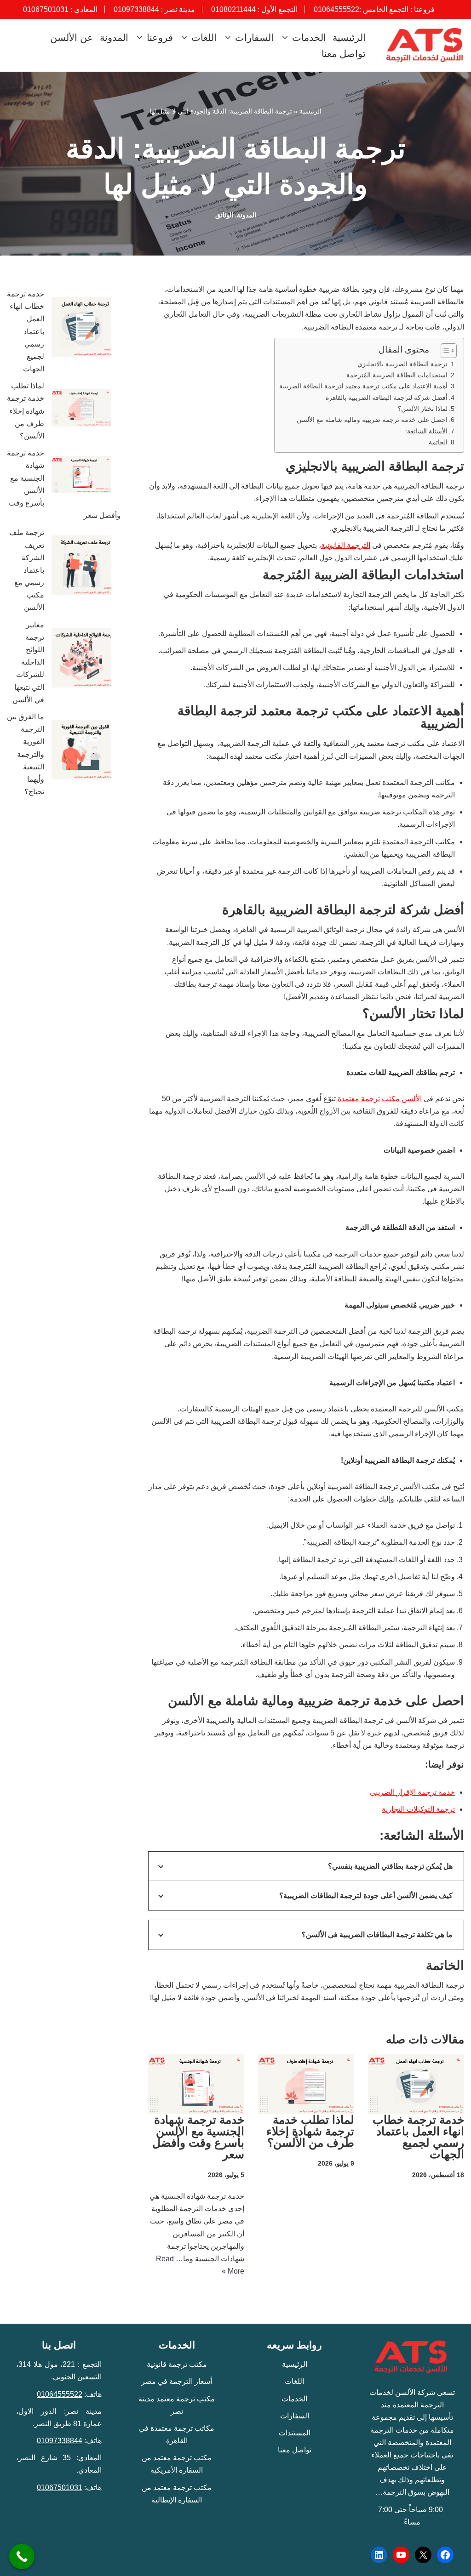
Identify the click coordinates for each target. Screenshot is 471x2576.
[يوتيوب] (401, 2555)
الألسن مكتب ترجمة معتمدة (379, 1099)
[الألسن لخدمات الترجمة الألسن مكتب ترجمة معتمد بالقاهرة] (423, 45)
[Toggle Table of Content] (444, 351)
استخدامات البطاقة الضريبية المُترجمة (397, 375)
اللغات (294, 2381)
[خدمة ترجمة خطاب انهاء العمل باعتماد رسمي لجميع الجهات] (81, 329)
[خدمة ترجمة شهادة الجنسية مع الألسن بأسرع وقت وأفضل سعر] (81, 476)
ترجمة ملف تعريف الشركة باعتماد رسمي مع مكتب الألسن (27, 570)
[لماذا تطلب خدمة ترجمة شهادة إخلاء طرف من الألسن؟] (81, 409)
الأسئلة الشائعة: (426, 431)
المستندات (295, 2433)
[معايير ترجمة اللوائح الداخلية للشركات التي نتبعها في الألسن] (81, 660)
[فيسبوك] (445, 2555)
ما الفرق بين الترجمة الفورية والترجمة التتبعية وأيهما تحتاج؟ (26, 754)
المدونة (114, 37)
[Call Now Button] (22, 2556)
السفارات (295, 2416)
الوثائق (224, 215)
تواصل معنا (344, 54)
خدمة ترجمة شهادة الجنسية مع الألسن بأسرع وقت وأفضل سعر (198, 2137)
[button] (286, 37)
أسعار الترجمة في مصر (177, 2381)
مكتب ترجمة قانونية (177, 2364)
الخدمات (294, 2399)
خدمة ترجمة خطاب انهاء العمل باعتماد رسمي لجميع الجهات (418, 2137)
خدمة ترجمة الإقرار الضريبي (412, 1792)
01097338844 (136, 9)
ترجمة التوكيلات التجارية (418, 1809)
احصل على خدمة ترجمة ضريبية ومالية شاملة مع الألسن (372, 420)
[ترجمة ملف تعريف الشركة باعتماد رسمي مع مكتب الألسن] (81, 567)
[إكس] (423, 2555)
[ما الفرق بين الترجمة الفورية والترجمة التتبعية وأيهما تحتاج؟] (81, 751)
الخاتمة (438, 442)
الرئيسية (349, 37)
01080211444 (233, 9)
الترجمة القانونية (346, 545)
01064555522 (336, 9)
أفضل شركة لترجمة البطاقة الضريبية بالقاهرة (387, 398)
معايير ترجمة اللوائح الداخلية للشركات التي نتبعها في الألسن (28, 662)
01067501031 (46, 9)
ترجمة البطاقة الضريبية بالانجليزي (402, 364)
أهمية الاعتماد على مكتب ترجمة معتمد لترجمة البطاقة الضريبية (363, 386)
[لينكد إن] (379, 2555)
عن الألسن (72, 37)
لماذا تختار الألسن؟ (423, 409)
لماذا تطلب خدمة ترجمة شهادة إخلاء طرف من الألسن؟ (309, 2131)
